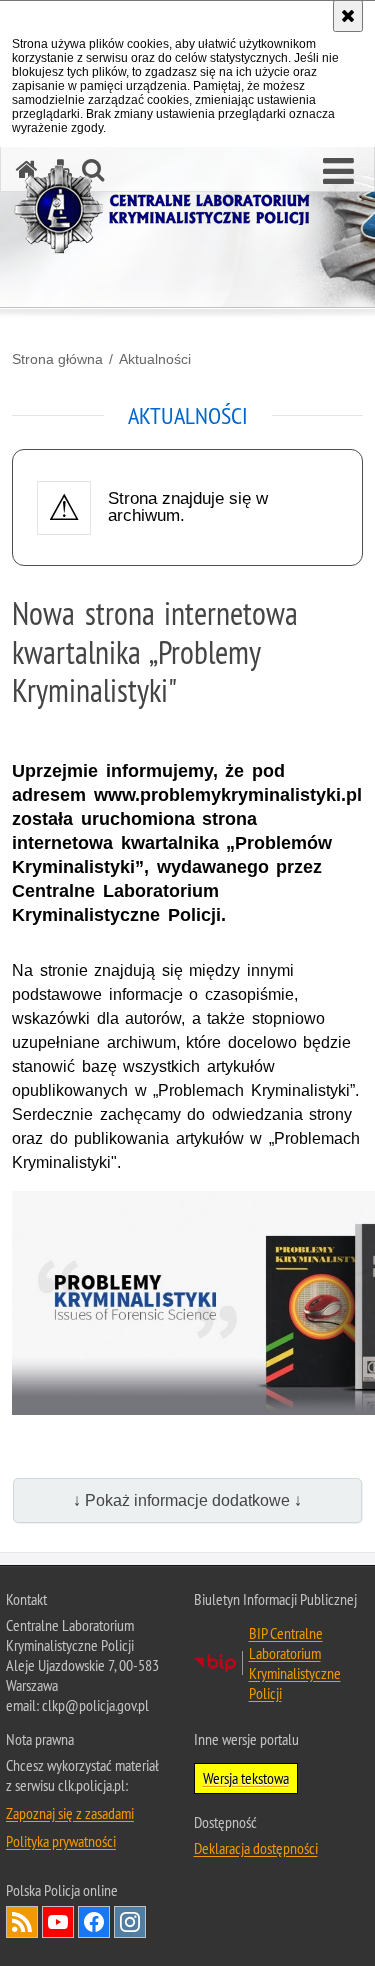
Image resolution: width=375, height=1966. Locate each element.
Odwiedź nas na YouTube (58, 1922)
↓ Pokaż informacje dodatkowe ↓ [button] (187, 1500)
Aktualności (155, 359)
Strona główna (57, 359)
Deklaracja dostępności (256, 1848)
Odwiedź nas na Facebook (94, 1922)
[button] (338, 172)
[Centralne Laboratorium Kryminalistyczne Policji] (170, 209)
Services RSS (22, 1922)
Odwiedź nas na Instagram (130, 1922)
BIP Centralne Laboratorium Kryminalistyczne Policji (295, 1663)
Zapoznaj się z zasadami (70, 1813)
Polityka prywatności (61, 1841)
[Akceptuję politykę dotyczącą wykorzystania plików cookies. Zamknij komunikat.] (348, 16)
